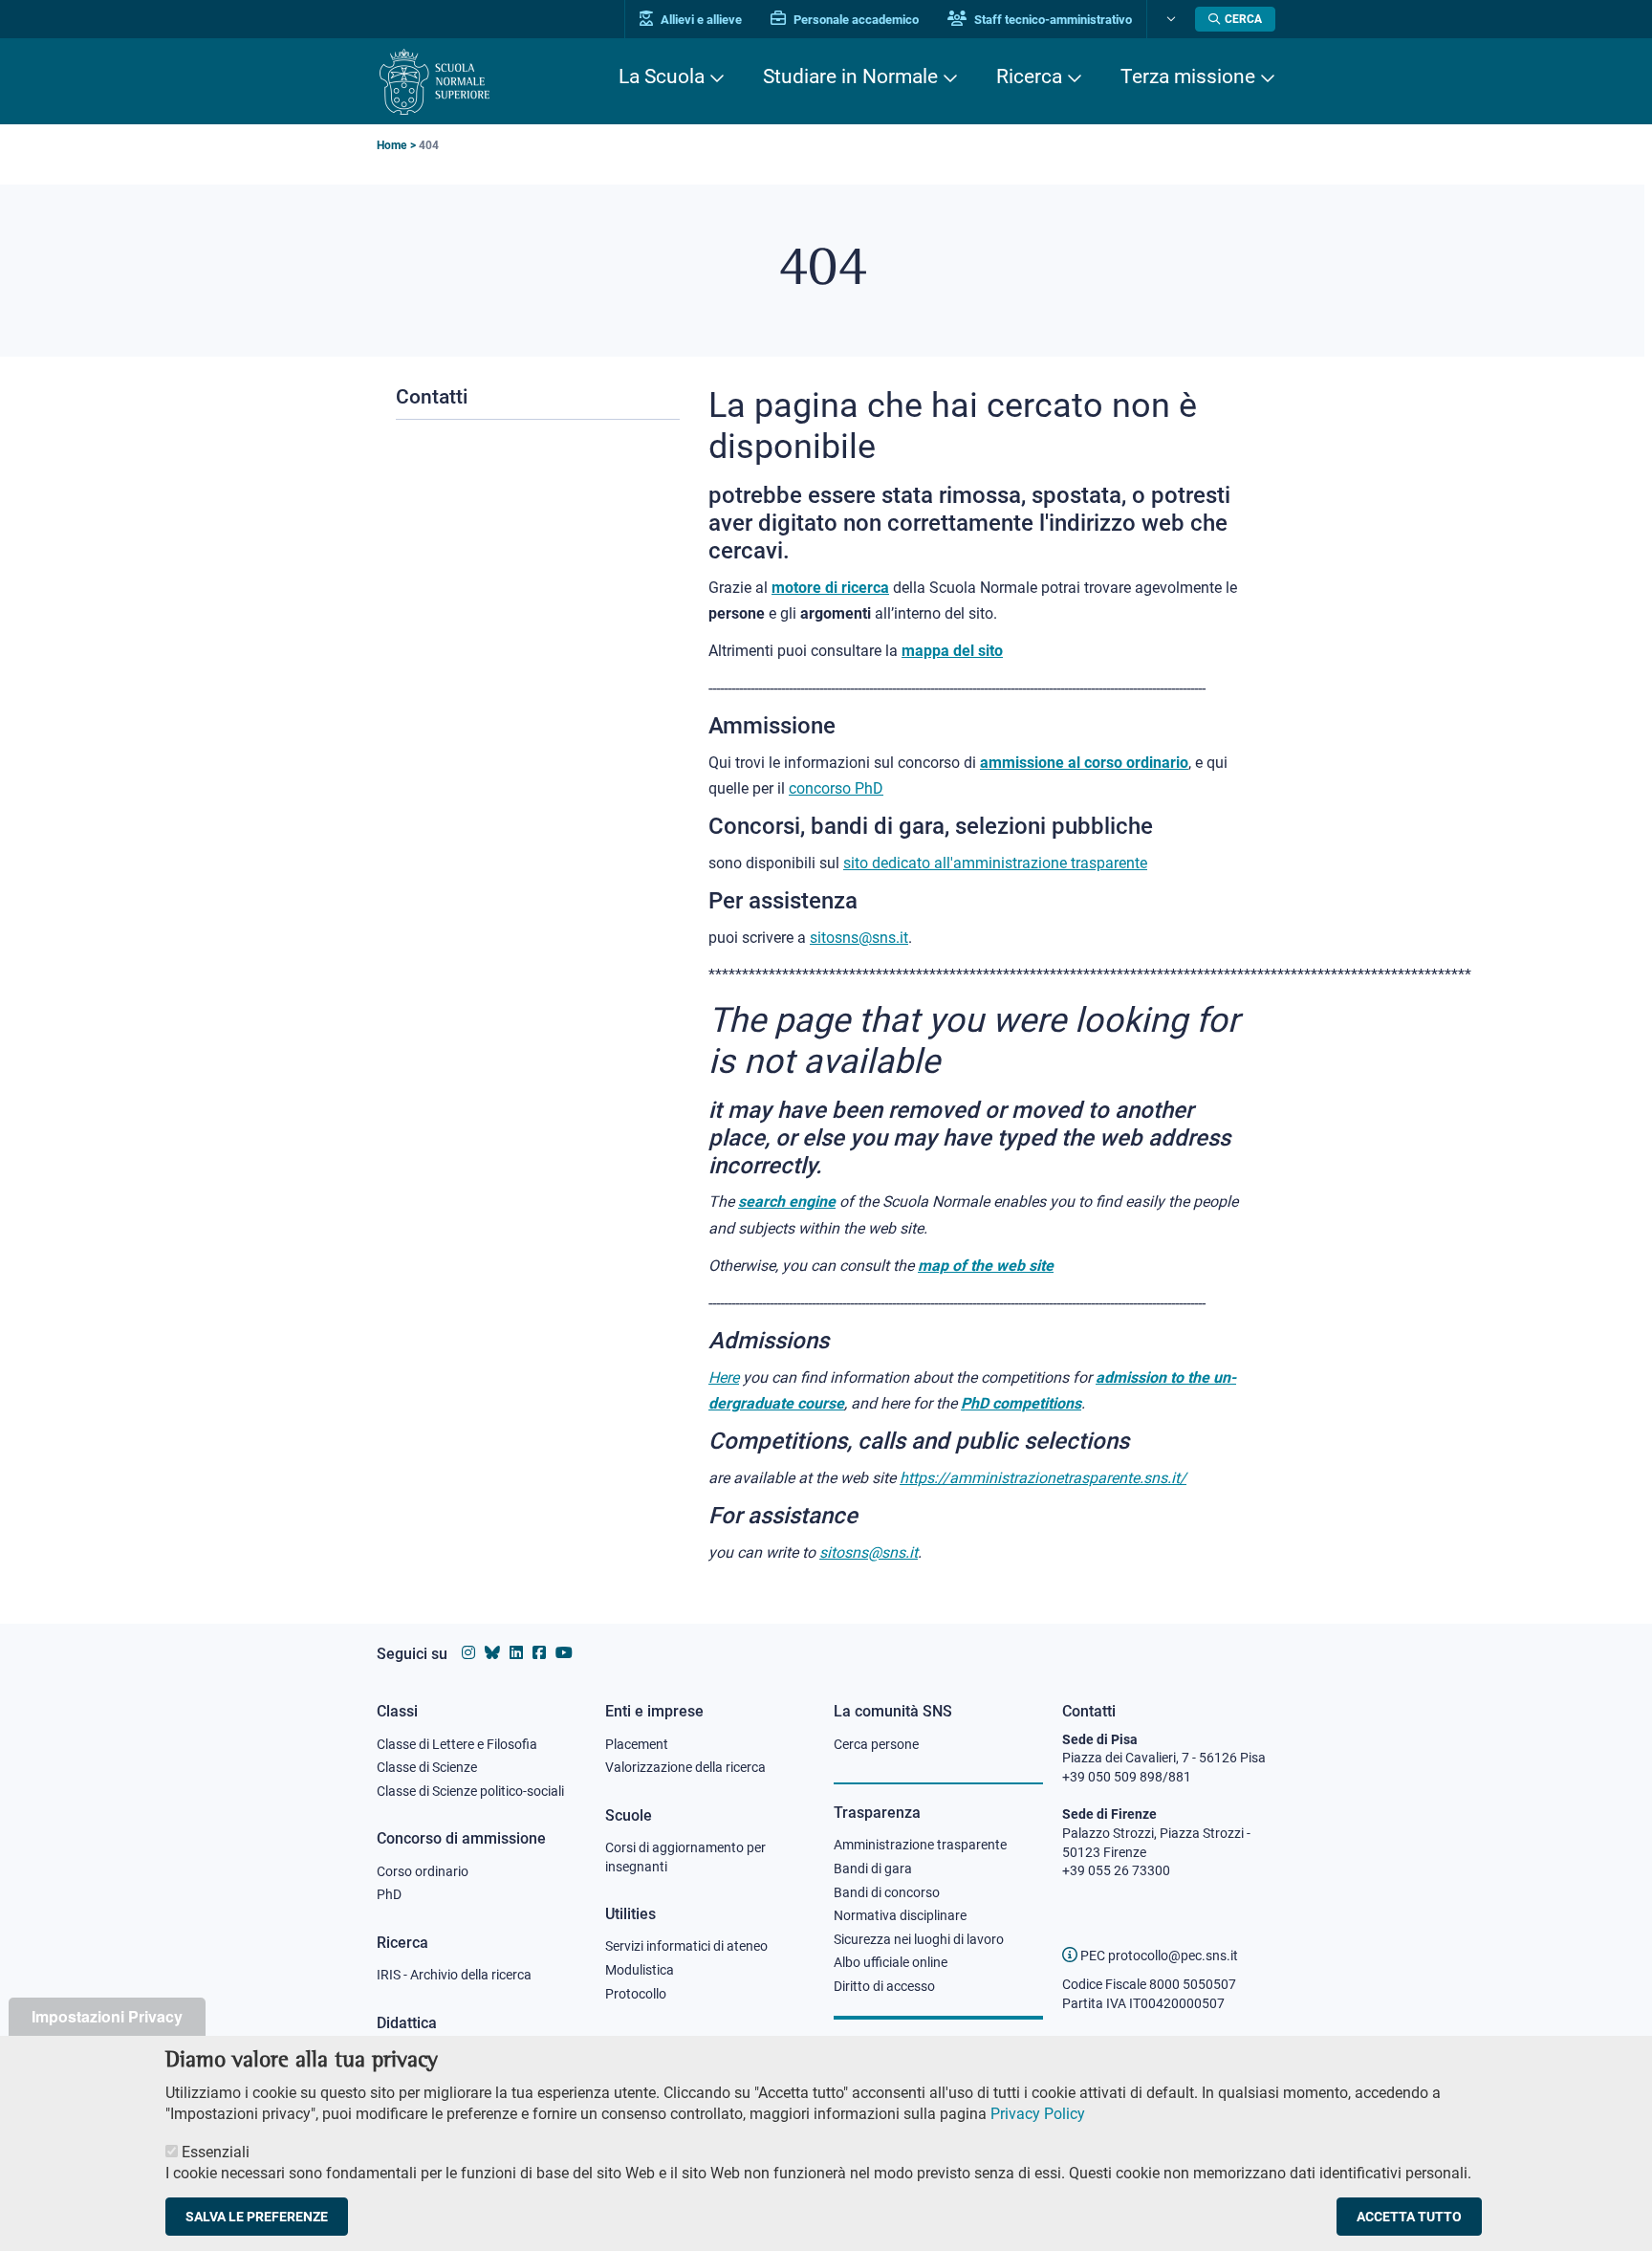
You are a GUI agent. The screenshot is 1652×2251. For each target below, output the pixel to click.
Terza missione (1188, 76)
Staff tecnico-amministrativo (1052, 20)
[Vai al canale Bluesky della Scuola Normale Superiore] (492, 1653)
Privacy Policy (1038, 2114)
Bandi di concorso (887, 1892)
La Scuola (662, 76)
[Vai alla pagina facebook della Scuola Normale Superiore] (539, 1653)
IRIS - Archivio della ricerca (454, 1975)
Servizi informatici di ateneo (686, 1946)
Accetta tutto (1409, 2217)
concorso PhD (836, 788)
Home (391, 145)
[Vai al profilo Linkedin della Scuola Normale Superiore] (516, 1653)
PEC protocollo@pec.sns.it (1158, 1956)
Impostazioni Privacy (107, 2016)
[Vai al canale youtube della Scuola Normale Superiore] (564, 1653)
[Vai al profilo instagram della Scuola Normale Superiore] (468, 1653)
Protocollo (636, 1994)
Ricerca (1029, 76)
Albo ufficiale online (891, 1962)
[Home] (435, 82)
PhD (389, 1894)
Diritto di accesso (884, 1986)
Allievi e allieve (700, 20)
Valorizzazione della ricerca (685, 1767)
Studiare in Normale (850, 76)
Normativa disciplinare (900, 1915)
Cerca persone (876, 1744)
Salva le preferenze (257, 2217)
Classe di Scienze (427, 1767)
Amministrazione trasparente (920, 1845)
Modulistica (640, 1970)
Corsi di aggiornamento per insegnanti (685, 1857)
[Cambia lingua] (1169, 19)
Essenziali (216, 2151)
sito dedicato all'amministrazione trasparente (995, 863)
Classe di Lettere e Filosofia (457, 1744)
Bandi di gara (873, 1869)
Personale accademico (855, 20)
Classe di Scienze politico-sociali (470, 1791)
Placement (637, 1744)
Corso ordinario (423, 1871)
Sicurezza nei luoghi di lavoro (919, 1939)
